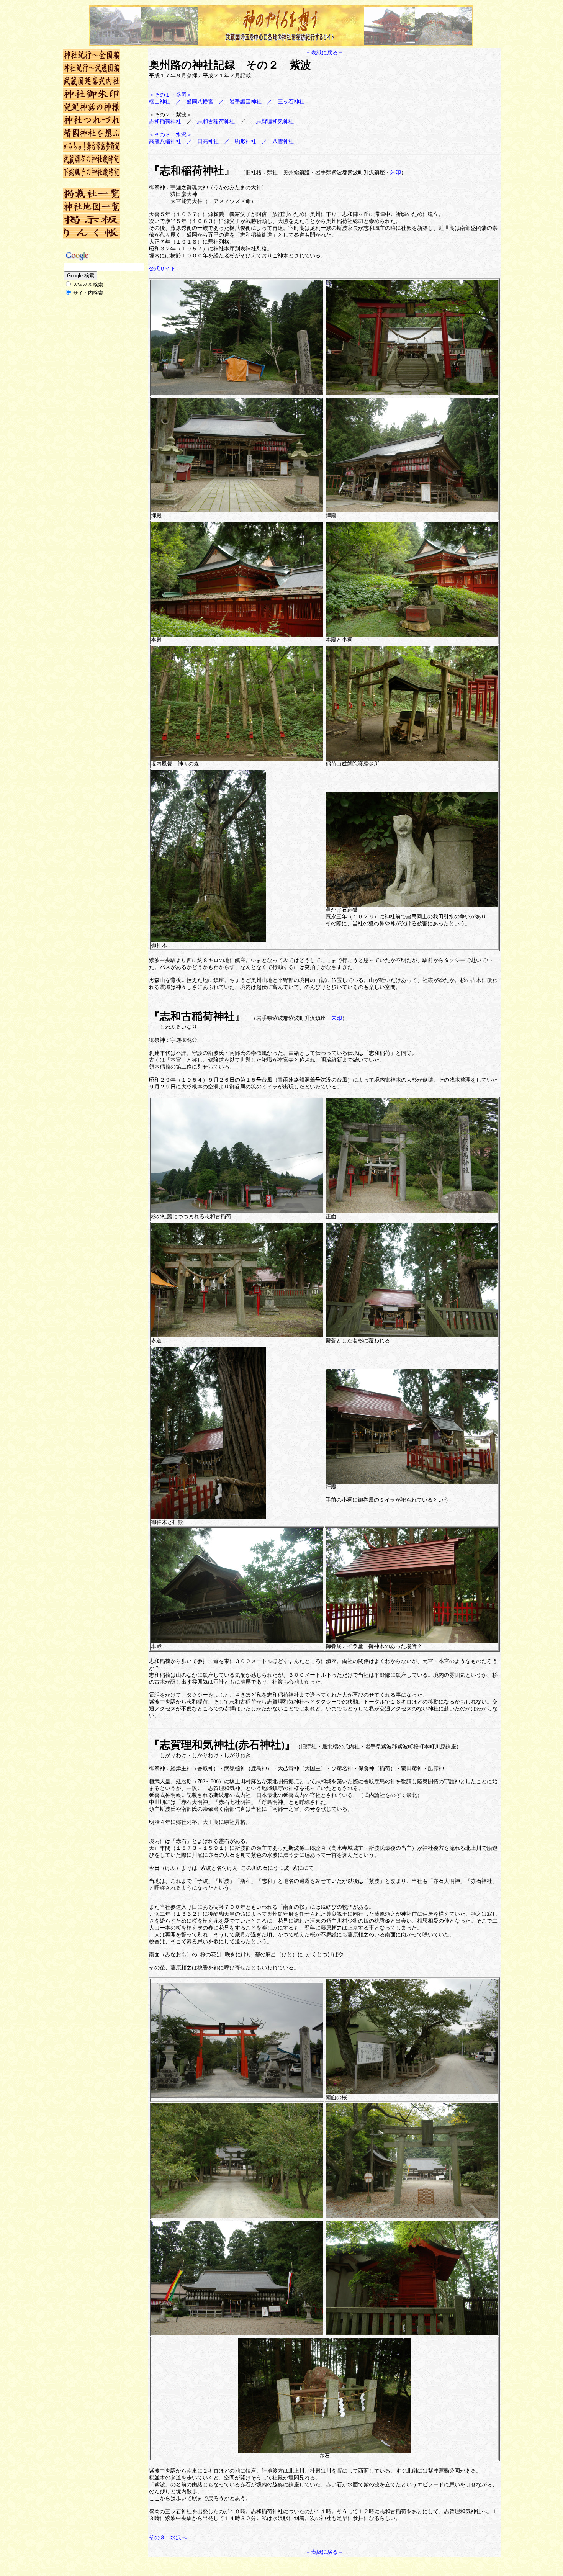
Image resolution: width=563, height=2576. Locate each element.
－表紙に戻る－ (324, 53)
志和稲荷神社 (165, 122)
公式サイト (162, 269)
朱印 (396, 173)
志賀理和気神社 (275, 122)
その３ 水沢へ (168, 2538)
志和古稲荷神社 (216, 122)
